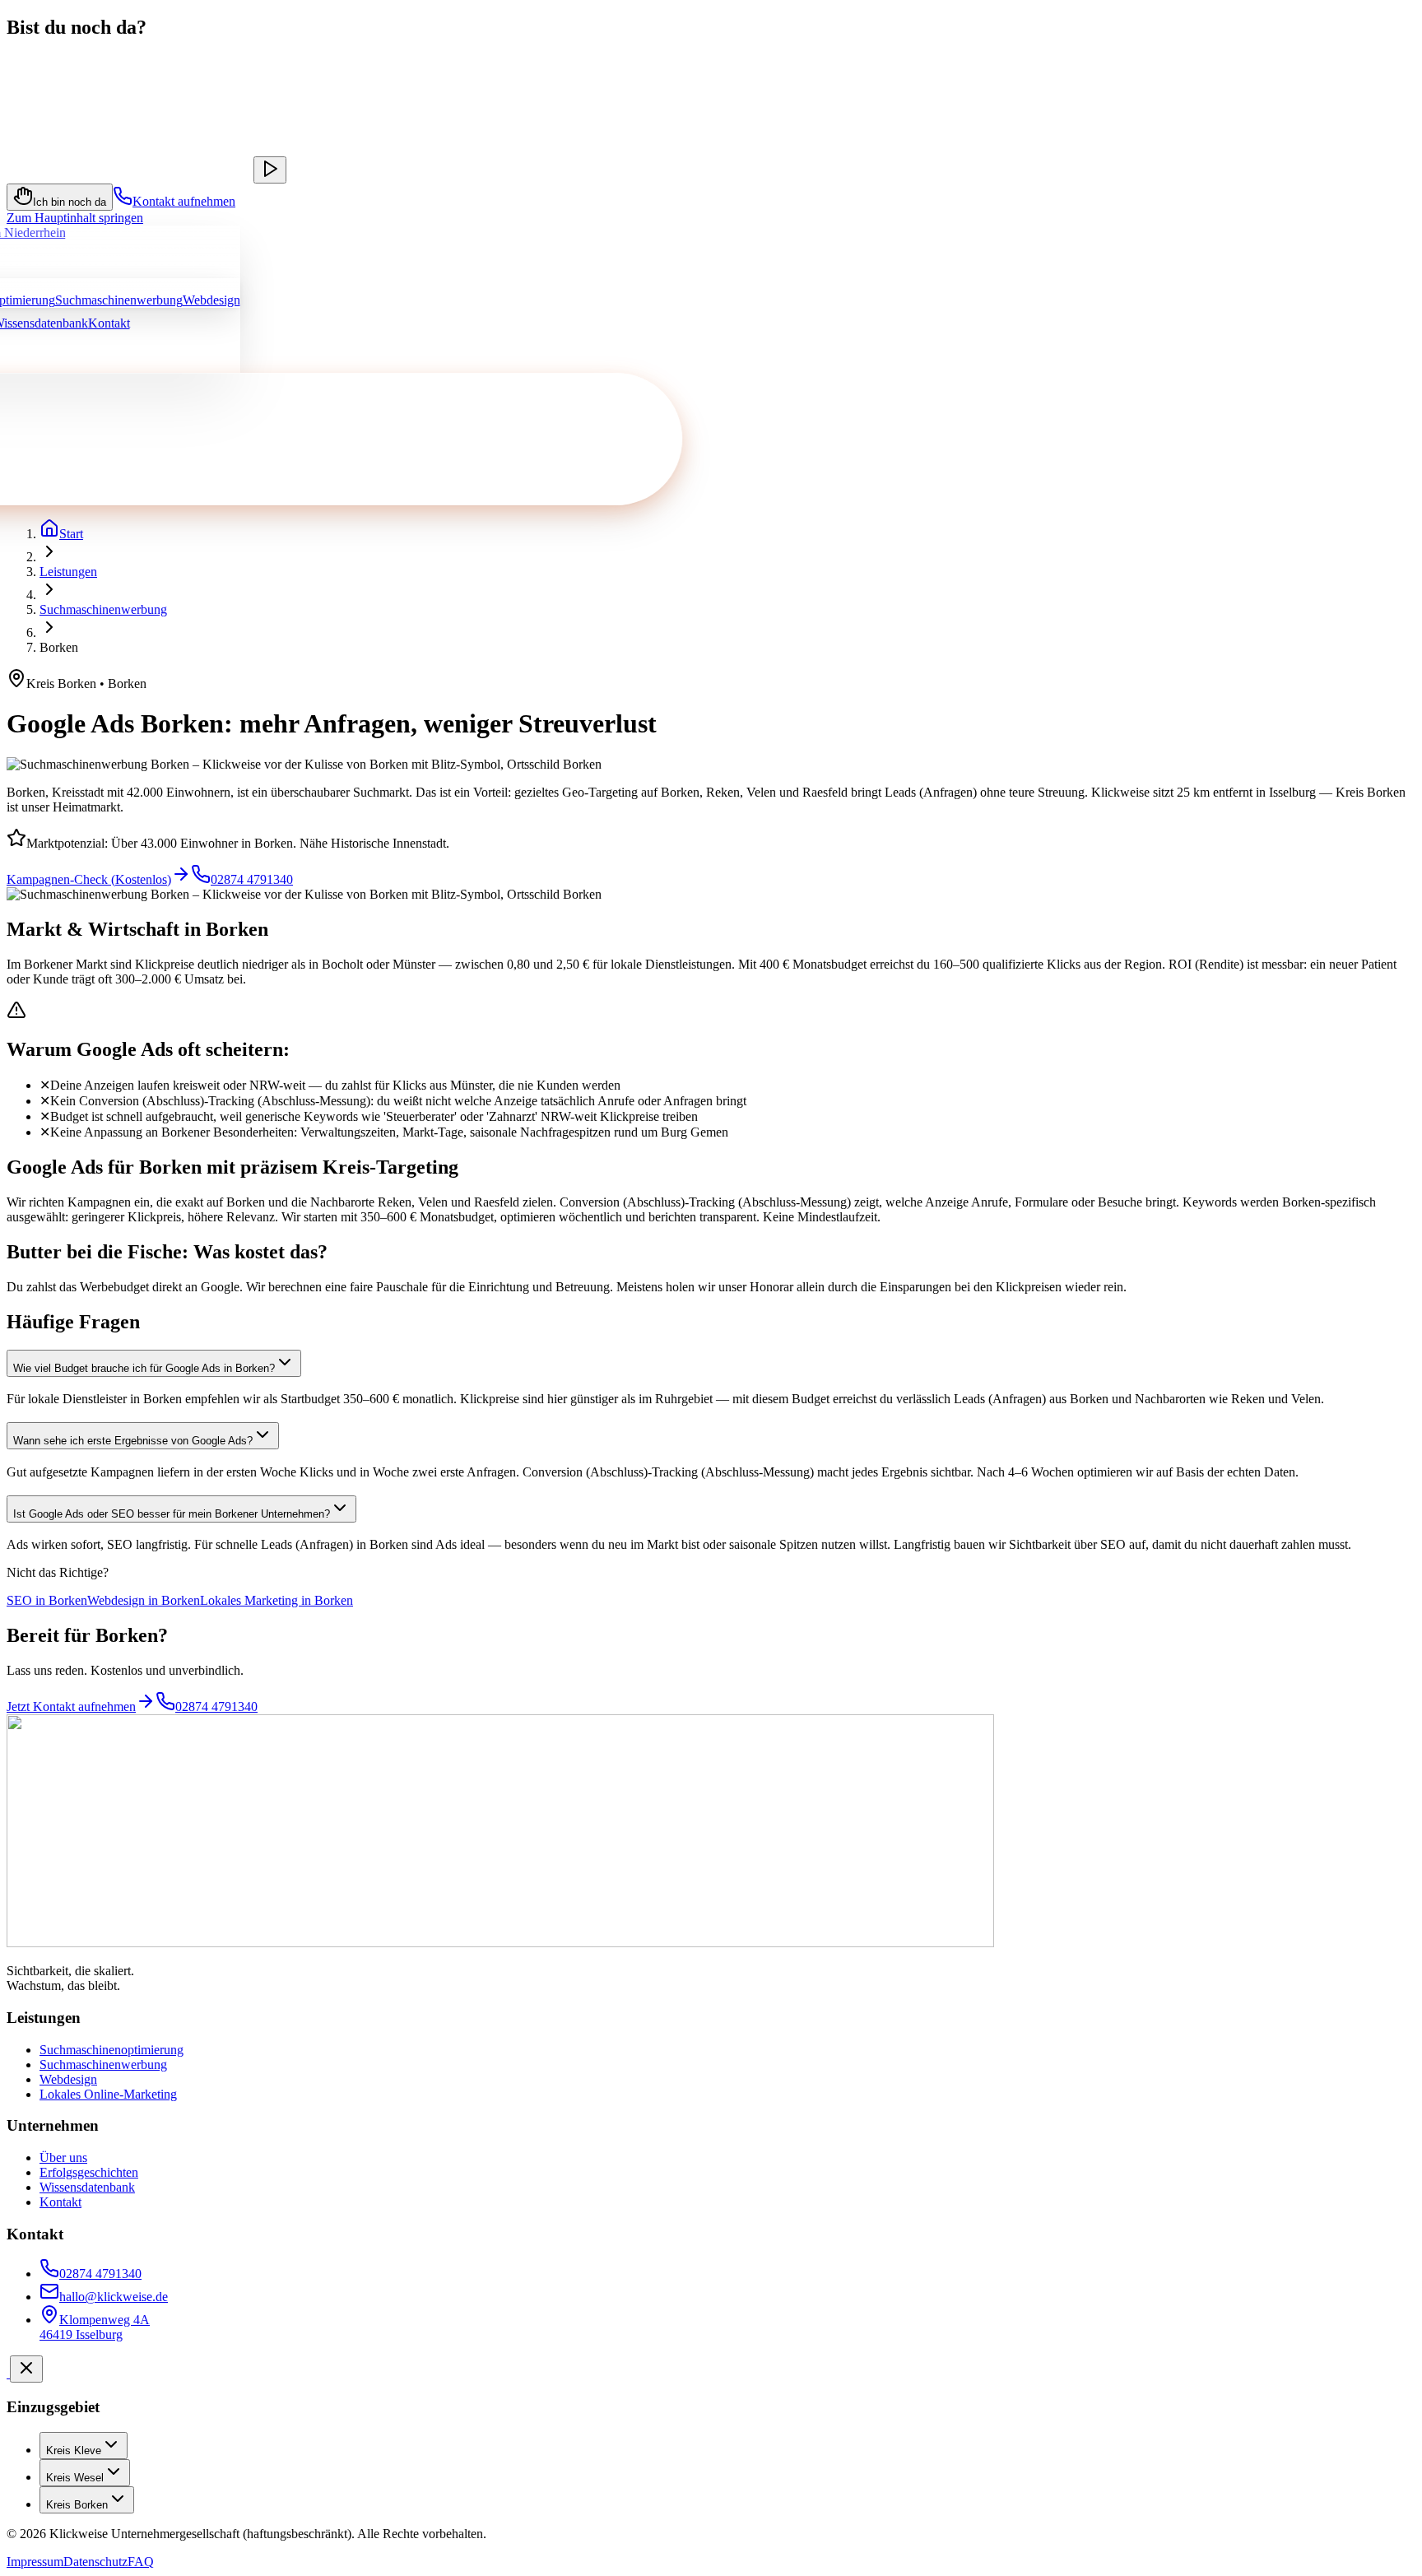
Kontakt (109, 323)
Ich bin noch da (70, 202)
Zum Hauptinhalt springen (75, 218)
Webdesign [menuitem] (211, 300)
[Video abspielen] (270, 170)
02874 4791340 (252, 879)
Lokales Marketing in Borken (276, 1600)
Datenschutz (95, 2562)
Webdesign (68, 2079)
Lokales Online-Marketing (108, 2094)
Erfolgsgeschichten (89, 2172)
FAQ (141, 2562)
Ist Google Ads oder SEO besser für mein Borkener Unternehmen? (172, 1514)
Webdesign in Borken (144, 1600)
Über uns (63, 2158)
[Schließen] (26, 2369)
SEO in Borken (47, 1600)
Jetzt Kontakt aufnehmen (71, 1706)
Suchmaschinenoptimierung (112, 2050)
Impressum (35, 2562)
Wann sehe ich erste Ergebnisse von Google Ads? (133, 1441)
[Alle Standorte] (8, 2373)
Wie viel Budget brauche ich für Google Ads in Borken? (144, 1368)
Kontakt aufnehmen (184, 201)
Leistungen (68, 572)
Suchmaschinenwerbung (103, 609)
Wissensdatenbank (87, 2187)
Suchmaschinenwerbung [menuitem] (119, 300)
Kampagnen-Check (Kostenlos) (89, 879)
